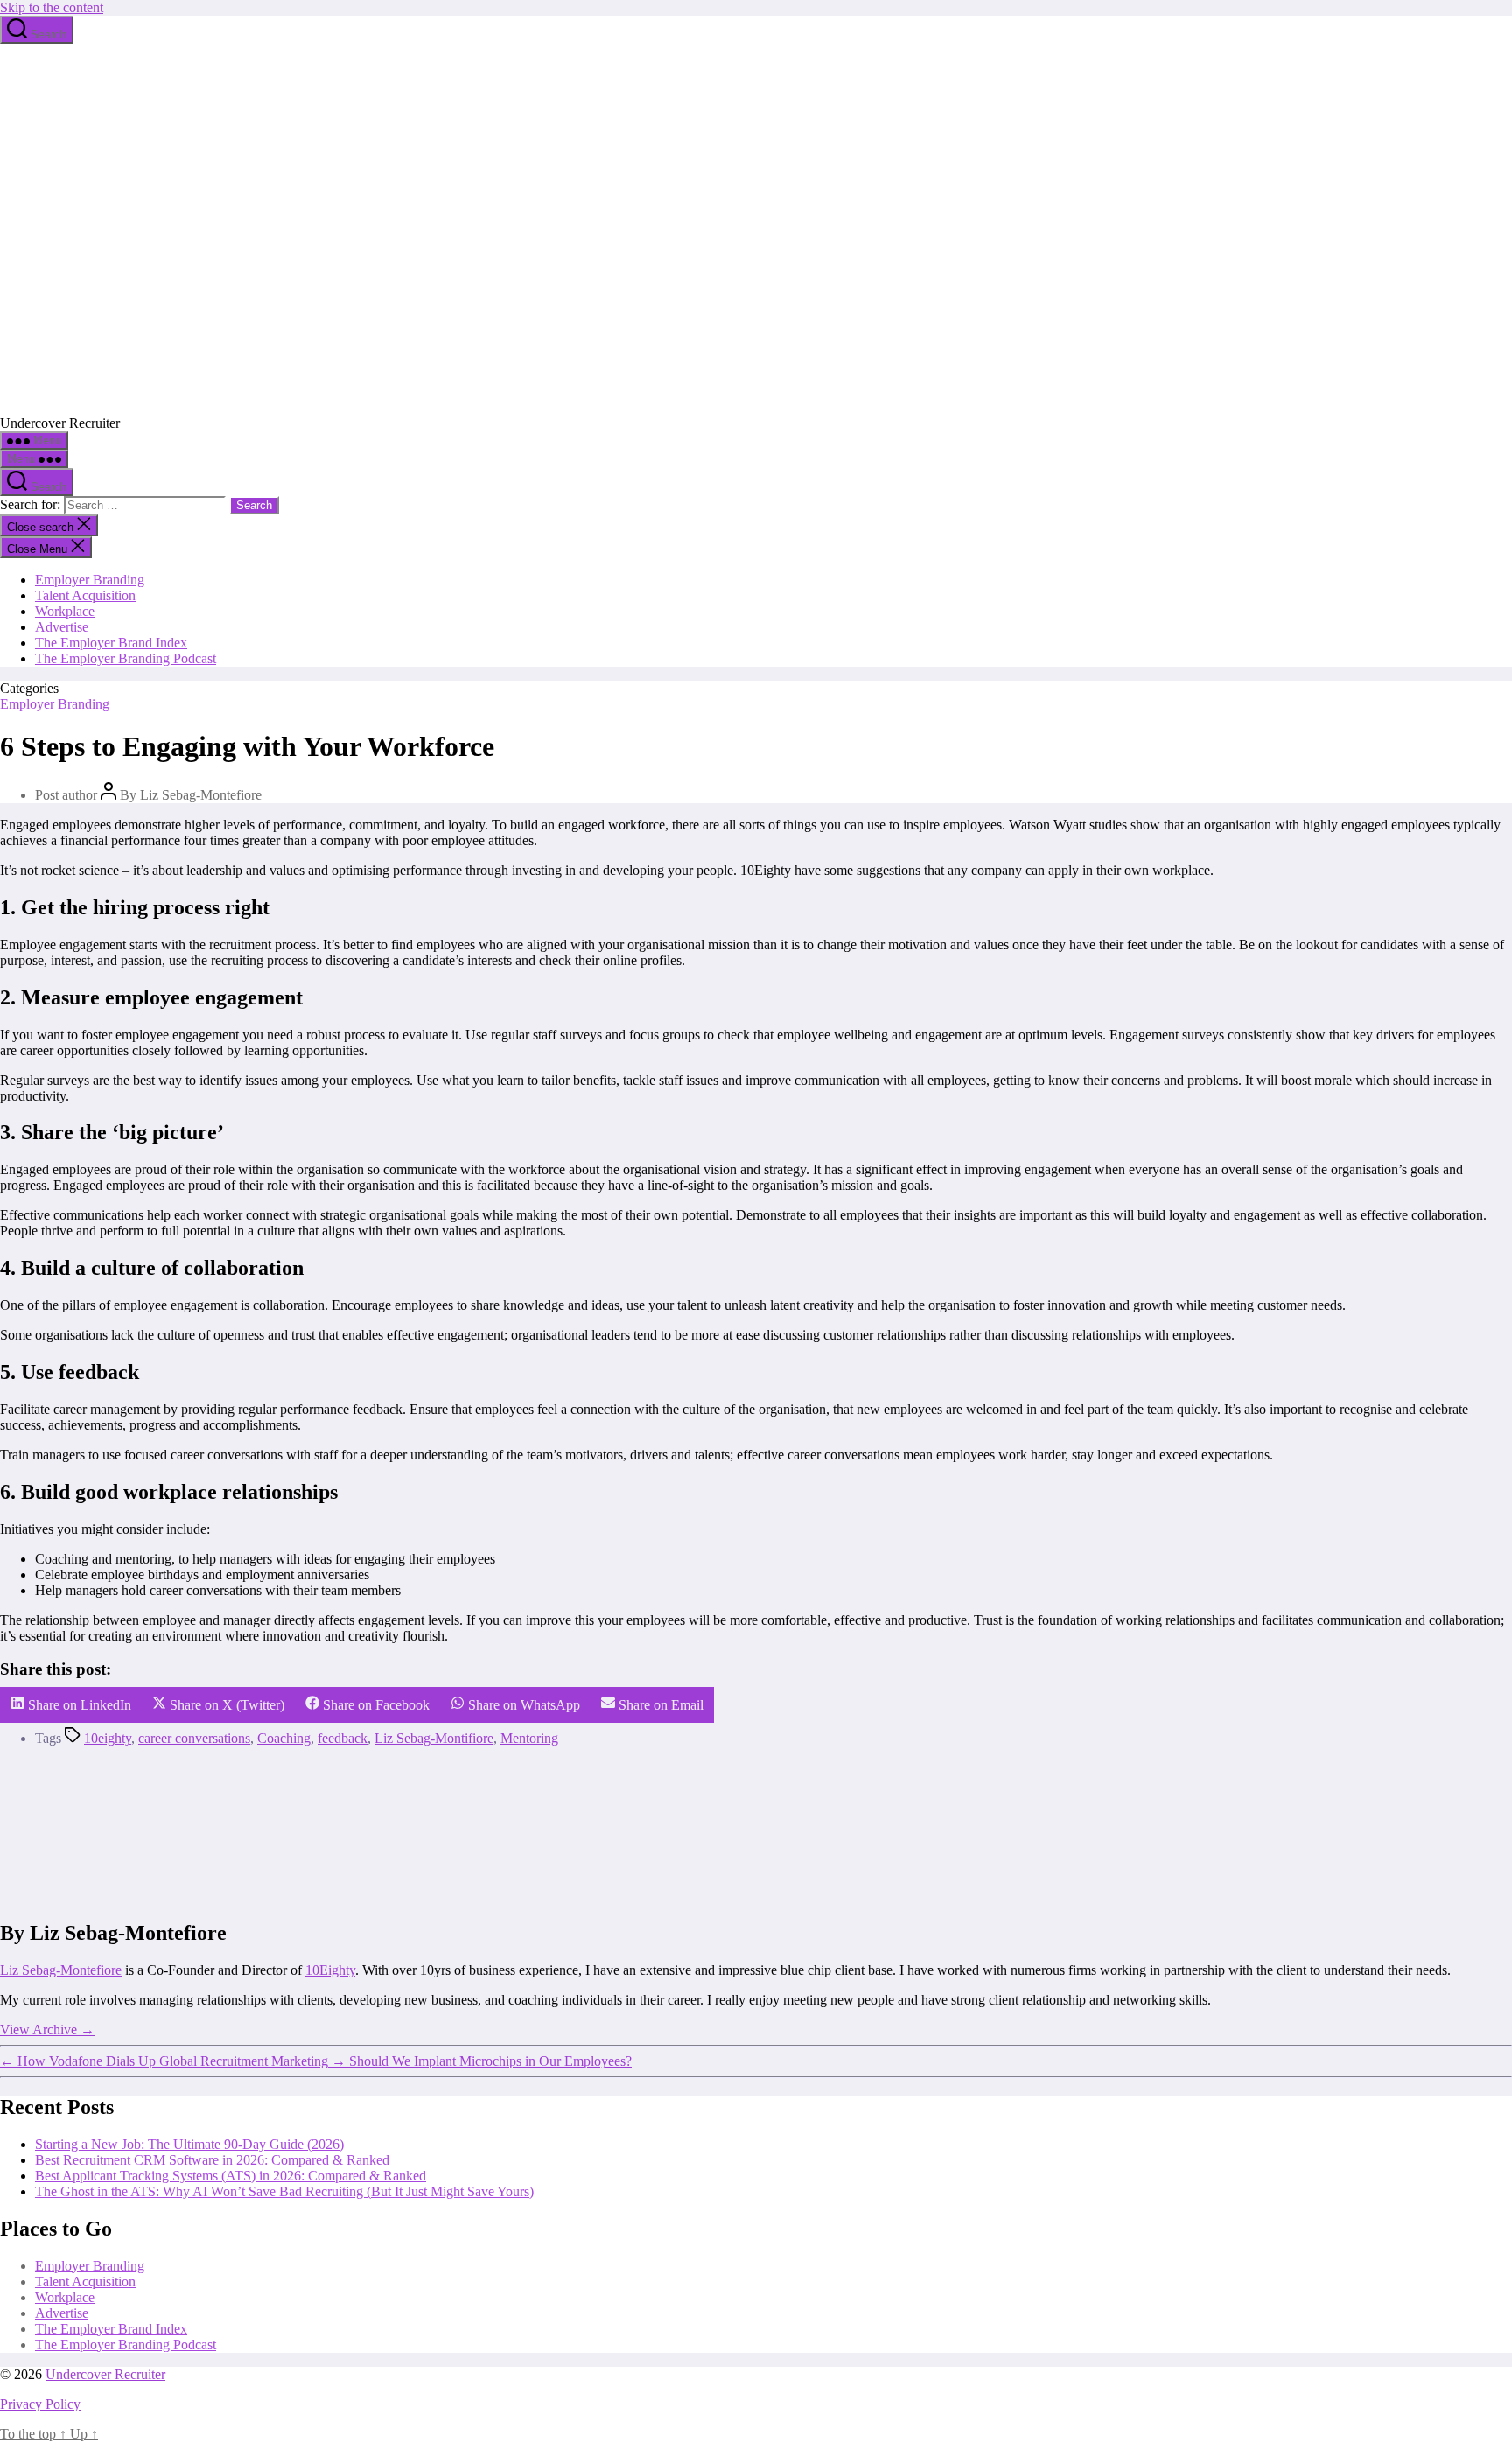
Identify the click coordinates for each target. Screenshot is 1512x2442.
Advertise (62, 627)
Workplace (65, 611)
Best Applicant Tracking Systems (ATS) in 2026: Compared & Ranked (231, 2176)
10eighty (108, 1738)
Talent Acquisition (85, 595)
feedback (343, 1738)
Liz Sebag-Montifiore (434, 1738)
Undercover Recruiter (105, 2374)
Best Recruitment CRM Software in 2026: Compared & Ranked (212, 2160)
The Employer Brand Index (111, 643)
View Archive (47, 2029)
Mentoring (529, 1738)
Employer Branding (90, 580)
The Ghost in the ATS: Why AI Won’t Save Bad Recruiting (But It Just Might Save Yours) (284, 2191)
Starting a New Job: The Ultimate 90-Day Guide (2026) (189, 2144)
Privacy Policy (40, 2404)
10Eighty (330, 1970)
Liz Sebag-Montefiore (201, 795)
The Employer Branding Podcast (126, 658)
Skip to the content (52, 7)
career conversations (194, 1738)
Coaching (284, 1738)
